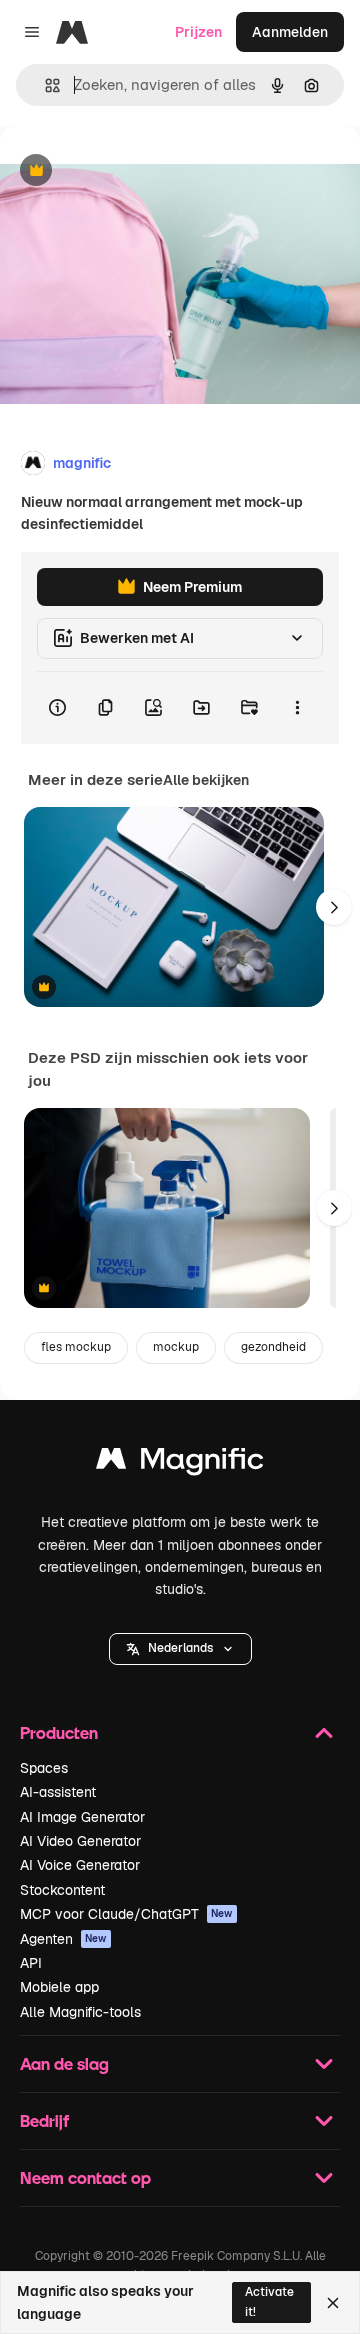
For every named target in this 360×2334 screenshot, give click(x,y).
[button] (180, 1649)
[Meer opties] (297, 708)
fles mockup (76, 1347)
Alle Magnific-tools (80, 2012)
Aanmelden (290, 32)
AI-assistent (58, 1792)
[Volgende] (334, 907)
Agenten (63, 1939)
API (31, 1963)
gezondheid (273, 1347)
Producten (59, 1732)
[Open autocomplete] (44, 85)
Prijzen (198, 32)
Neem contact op (85, 2177)
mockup (176, 1347)
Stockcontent (62, 1890)
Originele (131, 171)
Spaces (44, 1768)
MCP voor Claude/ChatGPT (126, 1914)
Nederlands (180, 1648)
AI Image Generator (82, 1817)
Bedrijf (44, 2120)
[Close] (333, 2303)
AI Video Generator (80, 1841)
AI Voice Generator (80, 1865)
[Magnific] (180, 1463)
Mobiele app (59, 1987)
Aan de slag (64, 2063)
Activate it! (269, 2301)
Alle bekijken (206, 780)
